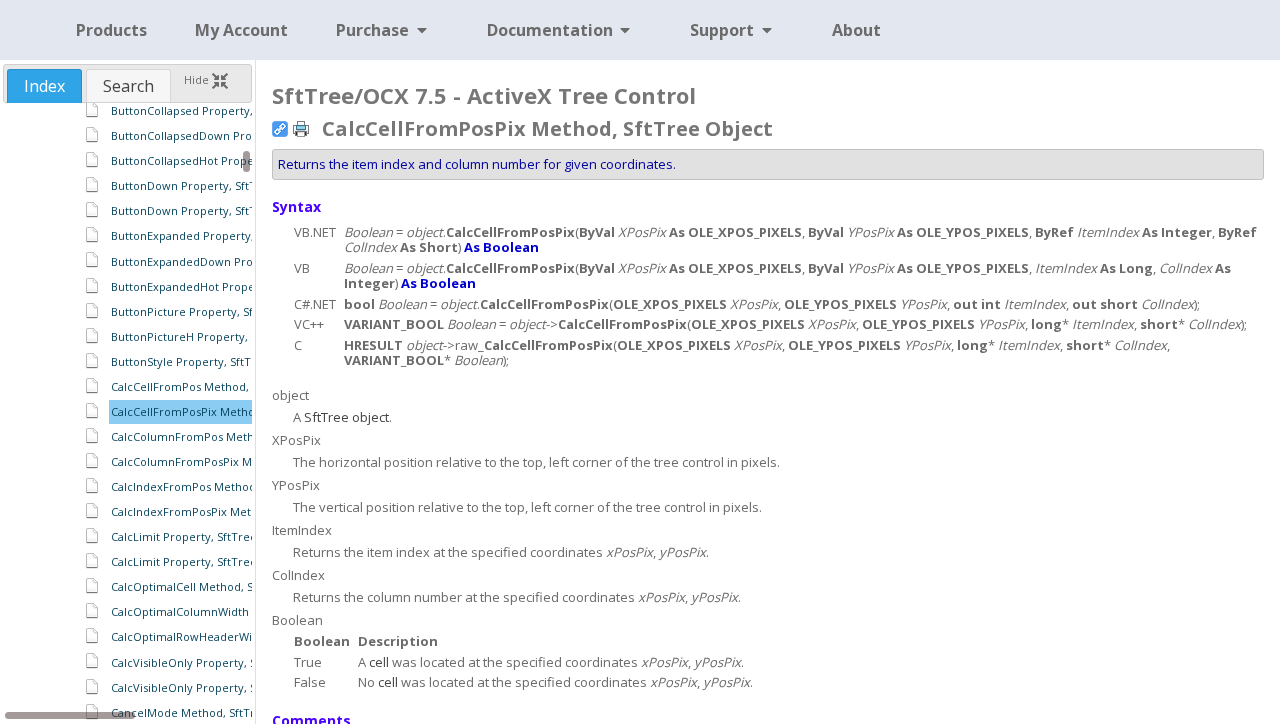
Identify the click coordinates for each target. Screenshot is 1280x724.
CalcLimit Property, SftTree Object (203, 536)
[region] (127, 412)
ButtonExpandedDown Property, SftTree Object (239, 261)
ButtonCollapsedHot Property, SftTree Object (232, 160)
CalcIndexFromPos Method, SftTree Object (226, 486)
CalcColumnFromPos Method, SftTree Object (232, 436)
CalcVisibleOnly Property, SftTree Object (220, 662)
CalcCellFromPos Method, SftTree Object (221, 386)
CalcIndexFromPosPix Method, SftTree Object (234, 511)
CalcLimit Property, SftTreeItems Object (218, 561)
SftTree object (346, 417)
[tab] (44, 86)
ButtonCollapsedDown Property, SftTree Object (238, 135)
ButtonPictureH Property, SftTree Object (220, 336)
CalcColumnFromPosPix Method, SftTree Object (240, 461)
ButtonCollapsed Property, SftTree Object (223, 110)
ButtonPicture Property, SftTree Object (216, 311)
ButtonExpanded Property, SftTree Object (223, 235)
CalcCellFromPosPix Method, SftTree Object (229, 411)
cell (379, 662)
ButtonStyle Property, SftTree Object (210, 361)
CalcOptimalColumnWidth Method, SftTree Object (245, 611)
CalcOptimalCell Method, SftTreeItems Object (233, 586)
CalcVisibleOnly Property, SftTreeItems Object (235, 687)
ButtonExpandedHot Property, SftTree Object (233, 286)
